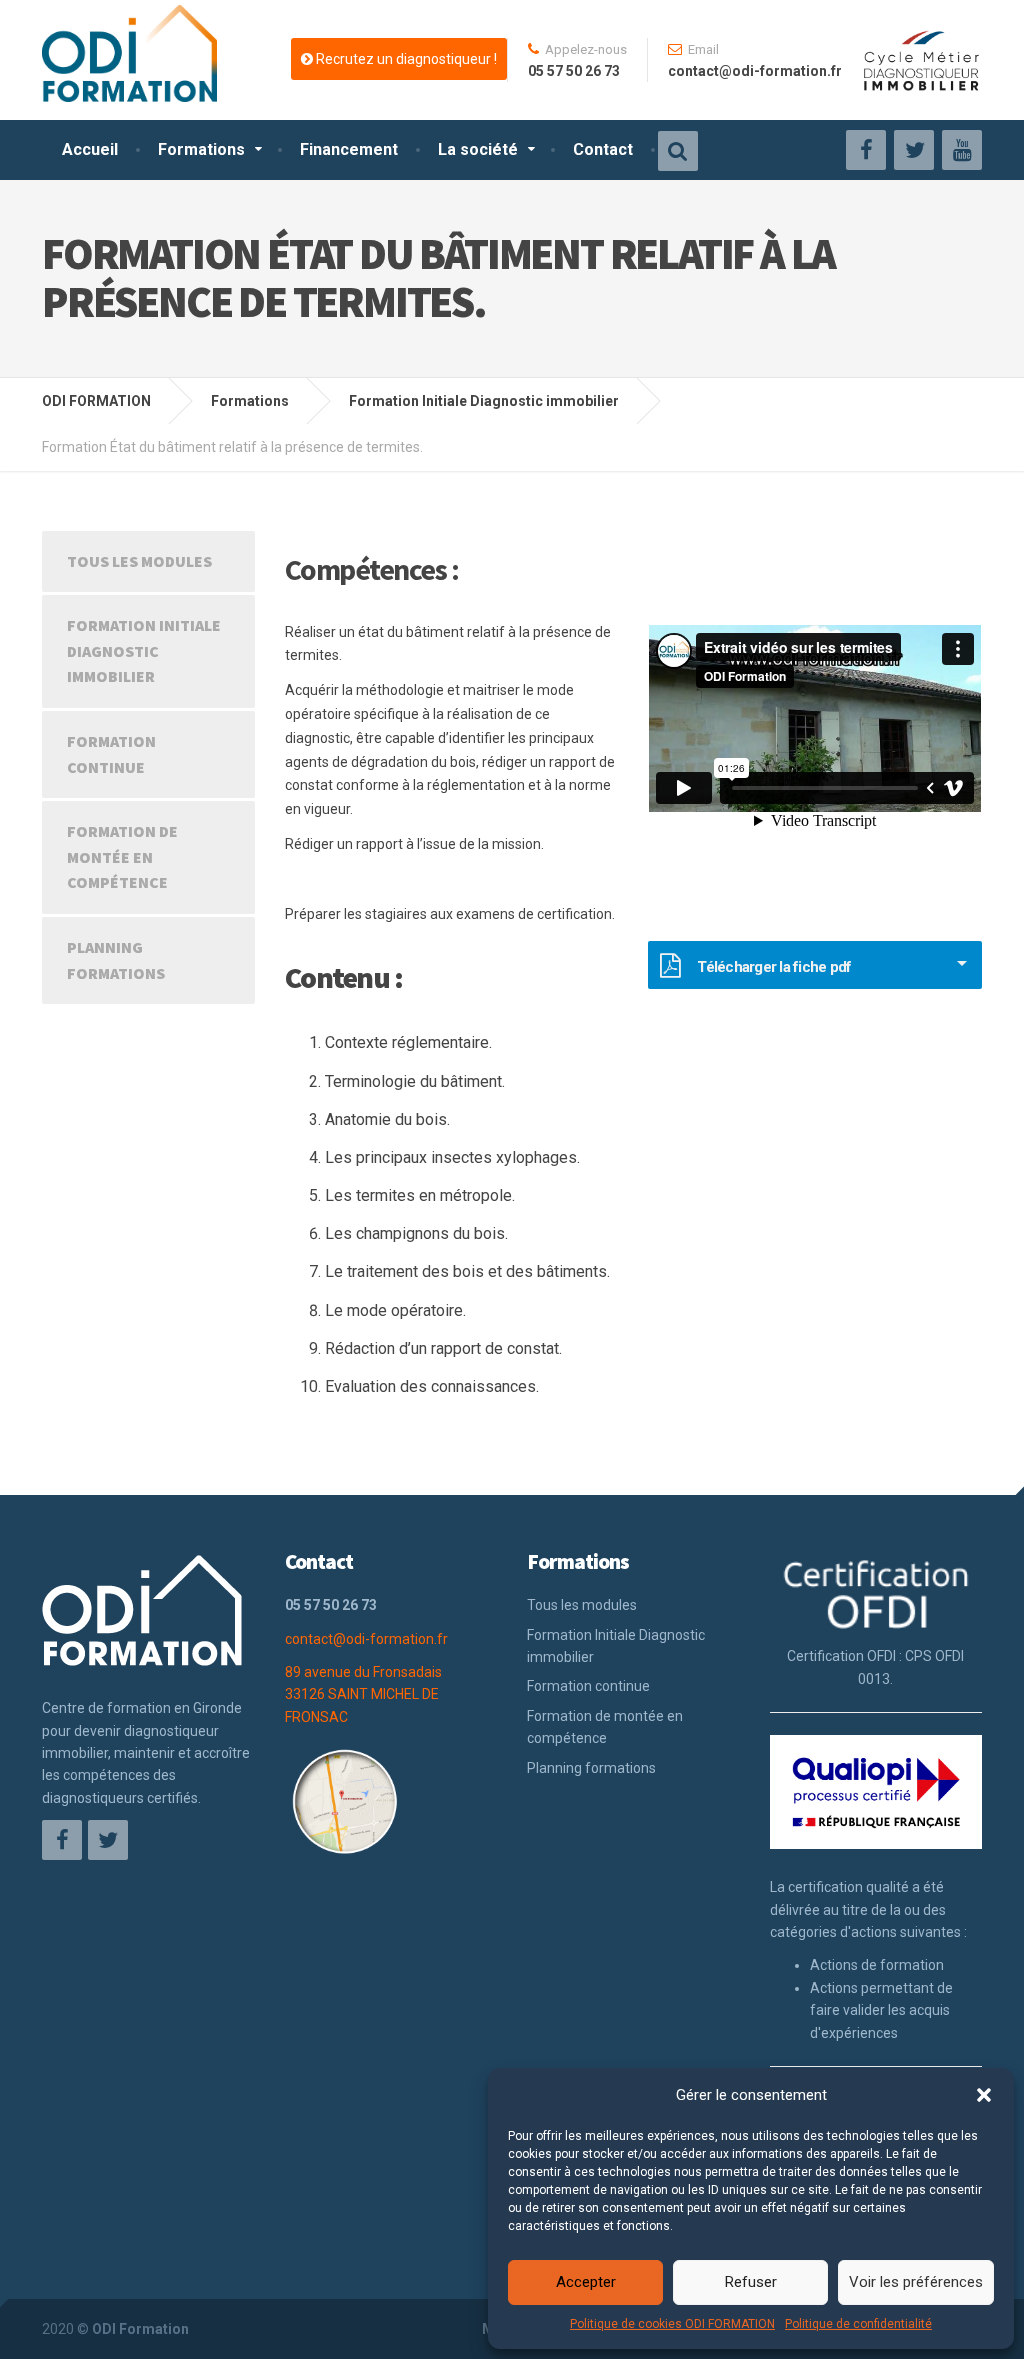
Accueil (90, 149)
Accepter (586, 2282)
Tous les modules (139, 561)
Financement (349, 149)
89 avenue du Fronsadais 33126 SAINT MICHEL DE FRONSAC (363, 1694)
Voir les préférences (916, 2282)
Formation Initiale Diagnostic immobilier (144, 650)
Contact (603, 149)
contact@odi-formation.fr (366, 1639)
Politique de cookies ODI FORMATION (672, 2324)
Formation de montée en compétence (122, 856)
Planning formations (116, 960)
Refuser (751, 2282)
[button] (984, 2095)
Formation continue (111, 754)
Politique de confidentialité (858, 2324)
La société (478, 149)
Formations (201, 149)
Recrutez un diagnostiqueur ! (405, 59)
